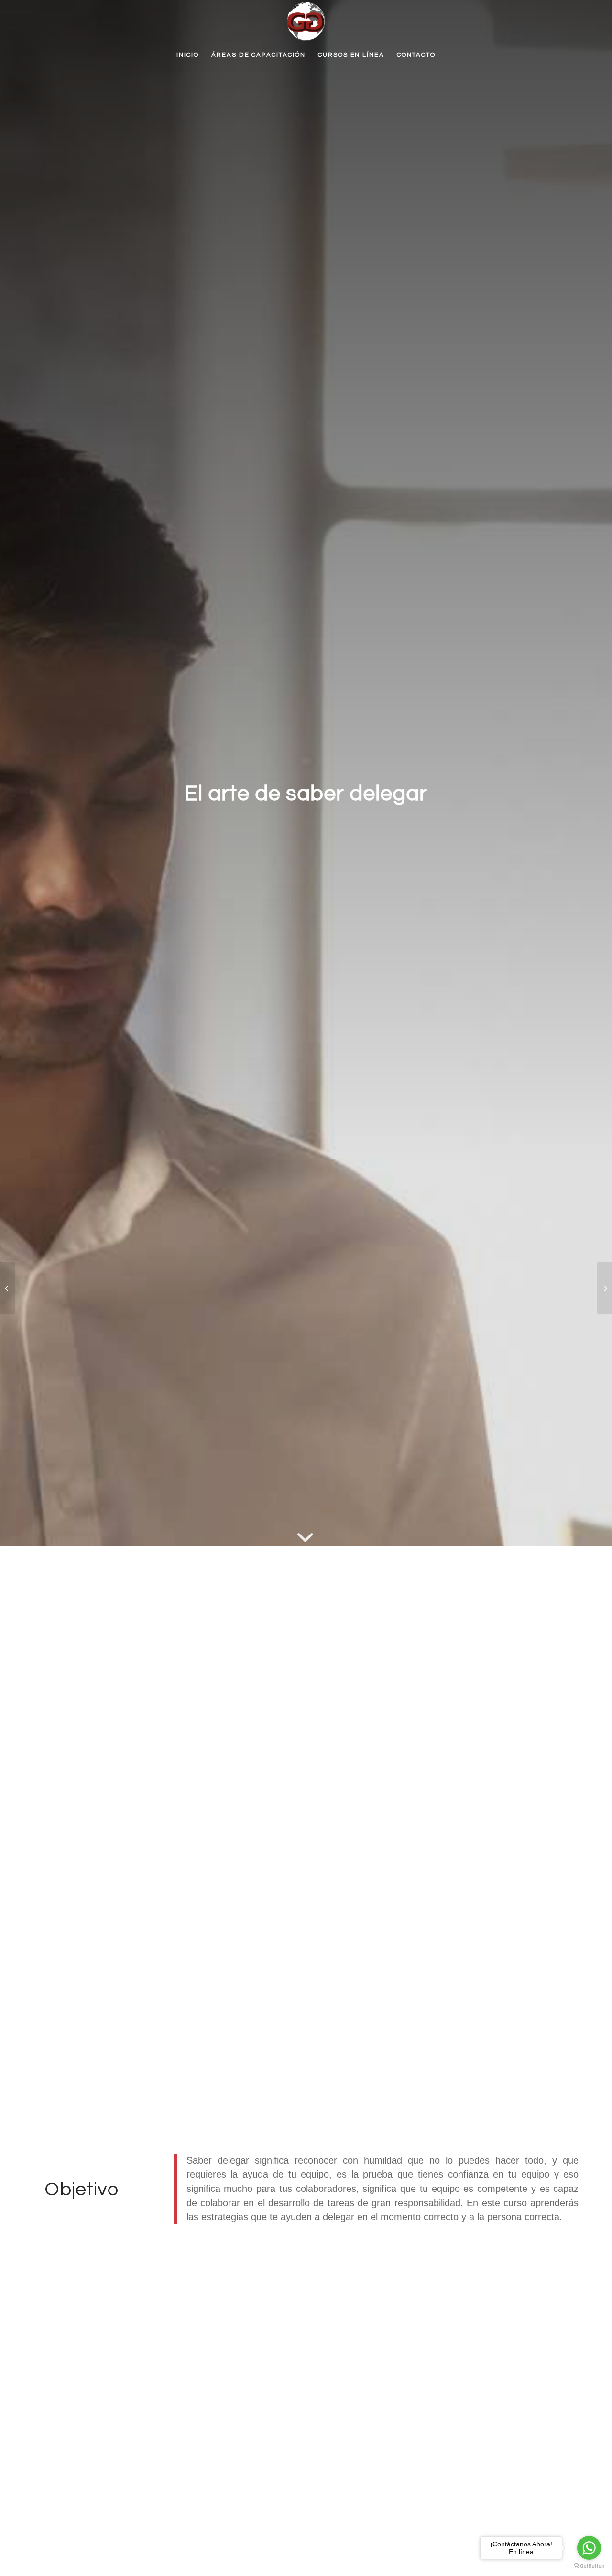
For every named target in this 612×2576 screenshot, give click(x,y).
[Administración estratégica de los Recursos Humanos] (7, 1288)
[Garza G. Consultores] (306, 21)
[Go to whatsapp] (589, 2548)
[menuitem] (188, 55)
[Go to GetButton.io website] (589, 2566)
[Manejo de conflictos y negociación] (605, 1288)
